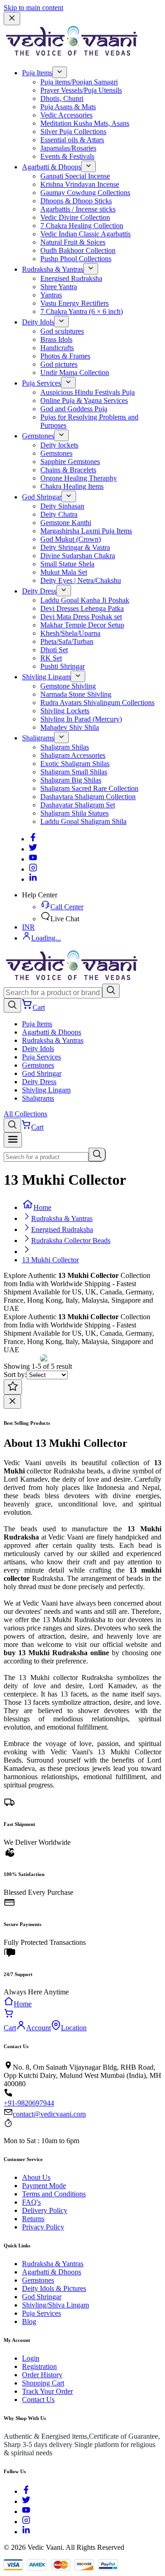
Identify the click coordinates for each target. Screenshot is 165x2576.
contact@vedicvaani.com (49, 2114)
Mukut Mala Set (64, 572)
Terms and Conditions (54, 2194)
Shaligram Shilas (65, 747)
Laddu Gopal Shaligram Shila (83, 821)
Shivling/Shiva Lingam (55, 2305)
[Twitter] (33, 849)
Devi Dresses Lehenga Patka (82, 608)
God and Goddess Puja (74, 409)
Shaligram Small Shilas (74, 772)
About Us (36, 2177)
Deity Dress (39, 591)
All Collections (25, 1114)
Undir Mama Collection (75, 372)
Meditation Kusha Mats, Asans (85, 123)
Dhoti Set (54, 650)
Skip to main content (33, 8)
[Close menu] (12, 19)
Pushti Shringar (63, 666)
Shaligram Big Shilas (71, 780)
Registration (39, 2366)
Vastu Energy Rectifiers (74, 303)
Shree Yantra (59, 287)
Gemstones (38, 436)
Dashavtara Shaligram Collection (88, 797)
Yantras (51, 295)
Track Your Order (47, 2391)
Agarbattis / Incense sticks (78, 209)
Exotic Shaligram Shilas (75, 764)
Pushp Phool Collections (76, 259)
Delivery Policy (45, 2210)
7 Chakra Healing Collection (82, 226)
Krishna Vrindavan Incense (80, 184)
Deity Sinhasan (62, 506)
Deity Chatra (59, 514)
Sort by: (15, 1375)
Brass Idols (56, 339)
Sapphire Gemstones (70, 462)
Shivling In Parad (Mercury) (81, 719)
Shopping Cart (43, 2383)
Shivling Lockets (65, 711)
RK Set (51, 658)
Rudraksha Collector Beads (71, 1240)
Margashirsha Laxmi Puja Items (86, 531)
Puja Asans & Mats (68, 107)
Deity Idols (38, 322)
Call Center (67, 907)
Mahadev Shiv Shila (70, 727)
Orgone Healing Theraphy (79, 478)
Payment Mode (44, 2186)
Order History (42, 2375)
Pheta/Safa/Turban (67, 641)
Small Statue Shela (67, 564)
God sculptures (62, 331)
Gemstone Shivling (68, 686)
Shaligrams (38, 738)
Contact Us (38, 2400)
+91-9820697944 (29, 2103)
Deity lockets (59, 445)
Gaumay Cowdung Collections (85, 193)
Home (42, 1207)
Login (31, 2358)
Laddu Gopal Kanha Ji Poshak (85, 600)
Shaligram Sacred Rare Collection (89, 788)
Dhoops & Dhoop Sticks (76, 201)
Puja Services (41, 383)
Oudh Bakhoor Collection (78, 250)
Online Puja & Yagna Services (84, 400)
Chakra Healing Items (72, 486)
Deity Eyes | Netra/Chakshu (81, 580)
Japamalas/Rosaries (68, 148)
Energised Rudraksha (71, 278)
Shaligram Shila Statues (74, 813)
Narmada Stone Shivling (76, 694)
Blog (29, 2321)
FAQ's (31, 2202)
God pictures (59, 364)
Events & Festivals (67, 156)
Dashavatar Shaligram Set (78, 805)
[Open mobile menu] (13, 1140)
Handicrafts (57, 348)
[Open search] (12, 1005)
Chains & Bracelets (68, 470)
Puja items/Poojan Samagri (79, 82)
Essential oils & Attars (72, 140)
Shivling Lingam (46, 677)
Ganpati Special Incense (75, 176)
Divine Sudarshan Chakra (78, 556)
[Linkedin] (33, 879)
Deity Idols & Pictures (54, 2288)
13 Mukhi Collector (50, 1260)
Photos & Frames (65, 356)
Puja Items (37, 73)
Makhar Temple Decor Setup (82, 625)
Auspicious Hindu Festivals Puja (88, 392)
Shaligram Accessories (73, 755)
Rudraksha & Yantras (53, 269)
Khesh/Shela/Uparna (70, 633)
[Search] (111, 991)
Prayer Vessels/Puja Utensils (81, 90)
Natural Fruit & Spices (73, 242)
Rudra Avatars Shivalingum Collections (97, 703)
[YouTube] (26, 2512)
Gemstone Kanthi (66, 523)
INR (28, 927)
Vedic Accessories (66, 115)
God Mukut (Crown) (71, 539)
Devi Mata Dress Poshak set (81, 617)
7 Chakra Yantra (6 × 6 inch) (82, 311)
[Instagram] (33, 869)
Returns (33, 2219)
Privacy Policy (43, 2227)
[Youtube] (33, 859)
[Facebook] (33, 839)
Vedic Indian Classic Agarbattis (85, 234)
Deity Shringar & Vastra (75, 547)
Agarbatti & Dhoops (52, 167)
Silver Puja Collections (73, 132)
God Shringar (42, 497)
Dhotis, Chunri (62, 98)
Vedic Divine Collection (75, 217)
